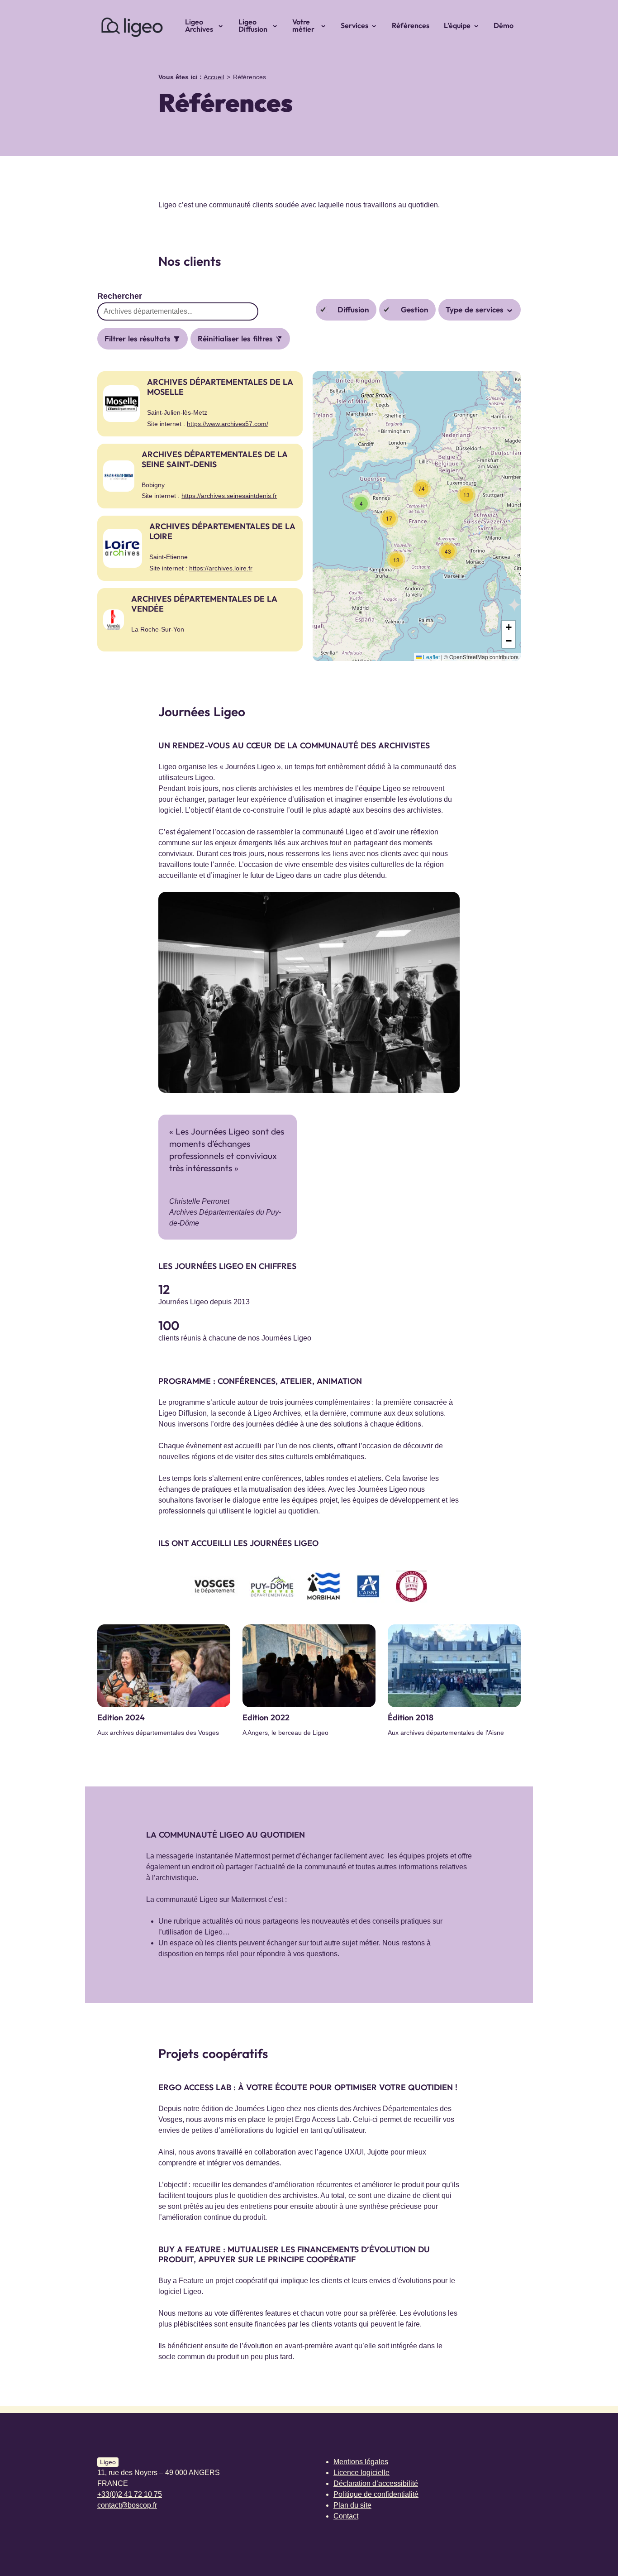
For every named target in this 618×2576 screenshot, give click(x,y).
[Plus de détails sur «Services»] (377, 25)
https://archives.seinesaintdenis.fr (229, 496)
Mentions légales (361, 2462)
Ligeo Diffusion (253, 25)
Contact (346, 2516)
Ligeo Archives (199, 25)
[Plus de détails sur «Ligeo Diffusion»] (278, 25)
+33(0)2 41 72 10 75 (130, 2494)
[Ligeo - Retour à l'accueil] (131, 25)
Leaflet (431, 657)
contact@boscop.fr (127, 2505)
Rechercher (120, 296)
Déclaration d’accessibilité (376, 2483)
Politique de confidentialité (376, 2494)
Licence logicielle (361, 2473)
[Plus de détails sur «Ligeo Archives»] (223, 25)
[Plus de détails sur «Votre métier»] (326, 25)
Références (411, 25)
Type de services (476, 309)
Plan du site (352, 2505)
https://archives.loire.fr (221, 568)
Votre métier (303, 25)
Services (354, 25)
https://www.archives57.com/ (228, 424)
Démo (504, 25)
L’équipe (457, 25)
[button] (361, 503)
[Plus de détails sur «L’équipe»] (479, 25)
